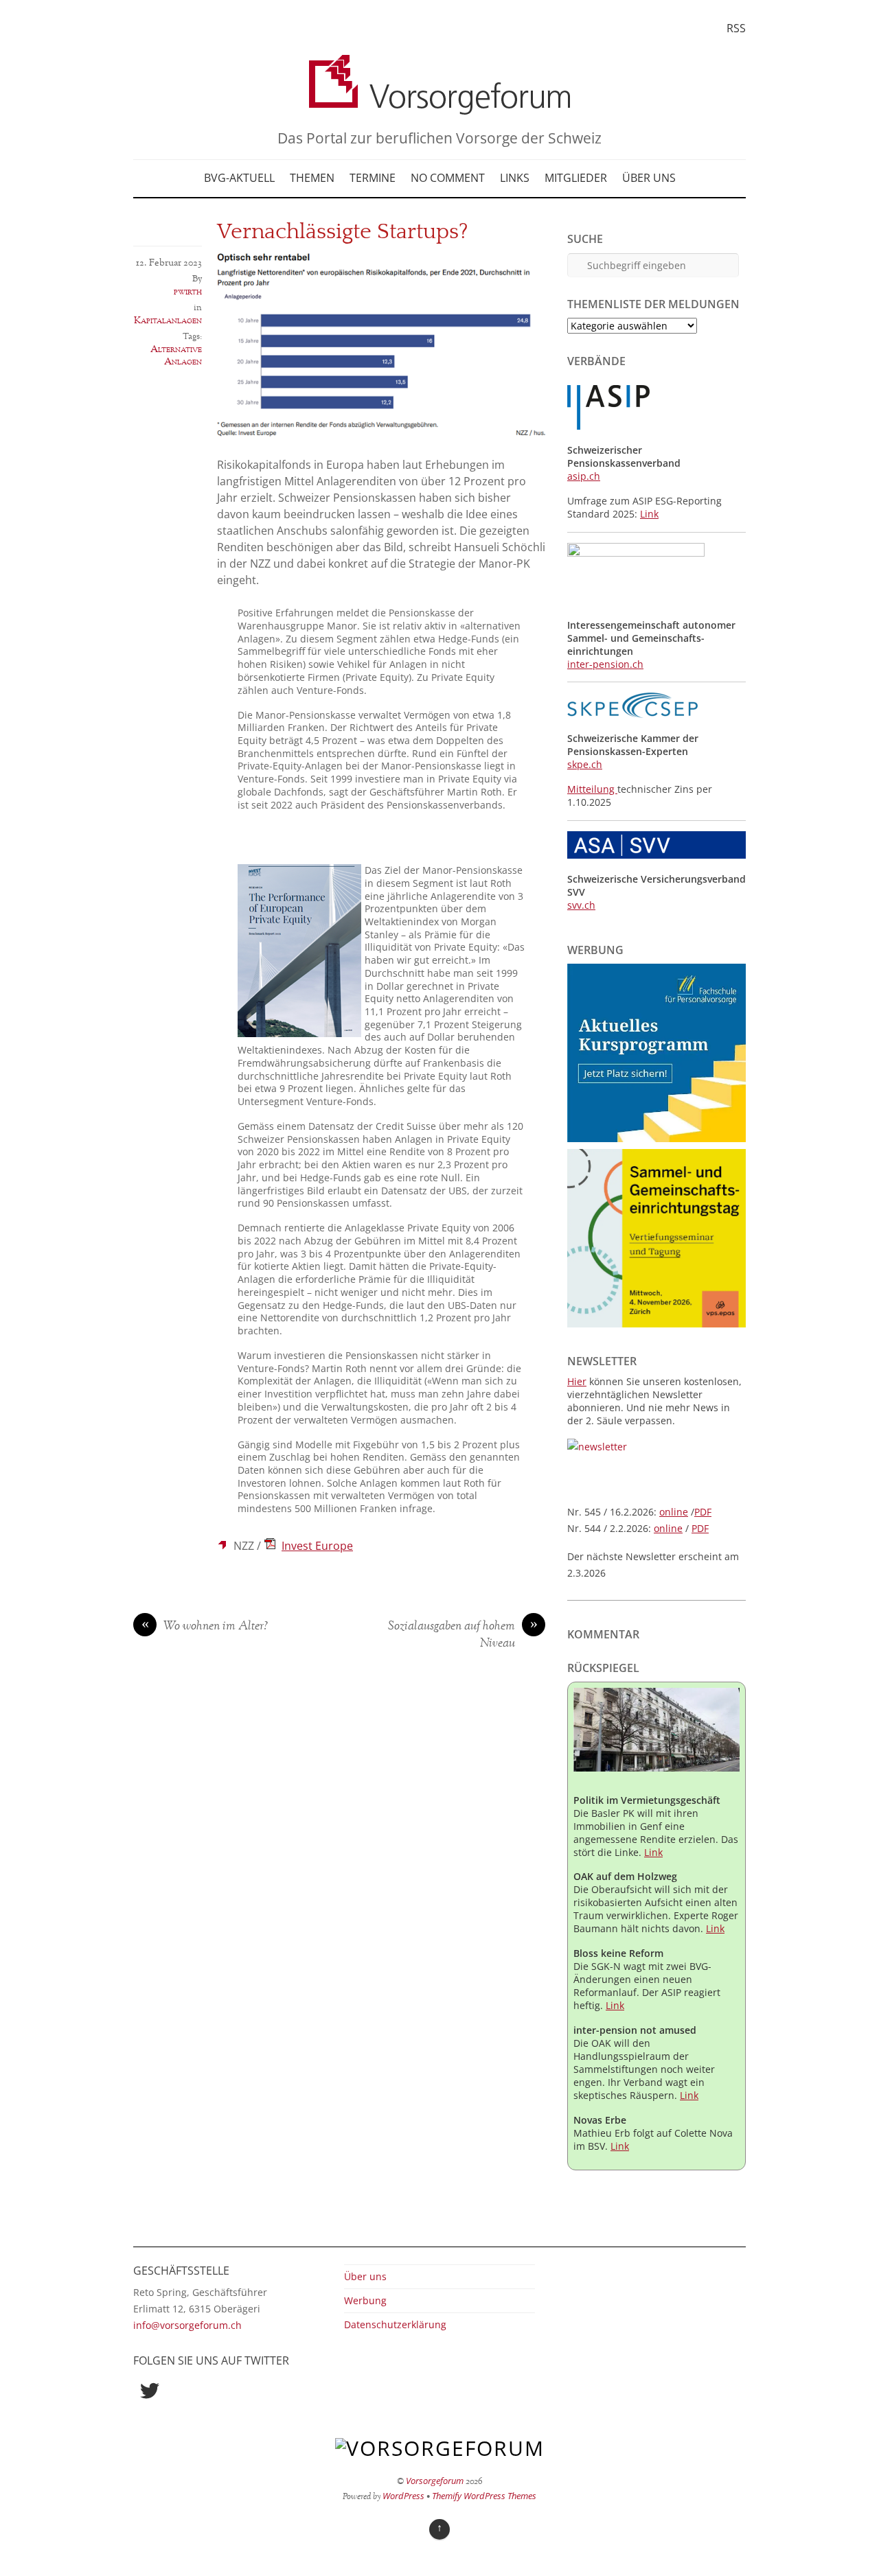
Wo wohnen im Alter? (205, 1627)
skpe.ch (585, 764)
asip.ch (584, 476)
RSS (736, 28)
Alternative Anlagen (176, 356)
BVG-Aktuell (239, 178)
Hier (577, 1381)
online (674, 1512)
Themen (312, 178)
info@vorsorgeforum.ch (187, 2325)
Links (515, 178)
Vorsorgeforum (435, 2481)
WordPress (403, 2496)
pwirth (188, 292)
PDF (703, 1512)
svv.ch (581, 905)
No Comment (448, 178)
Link (649, 514)
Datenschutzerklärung (395, 2324)
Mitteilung (592, 789)
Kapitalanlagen (168, 321)
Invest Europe (317, 1546)
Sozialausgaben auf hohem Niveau (463, 1635)
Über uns (649, 178)
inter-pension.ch (605, 664)
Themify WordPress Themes (484, 2496)
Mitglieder (576, 178)
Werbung (365, 2300)
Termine (373, 178)
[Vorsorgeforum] (439, 105)
